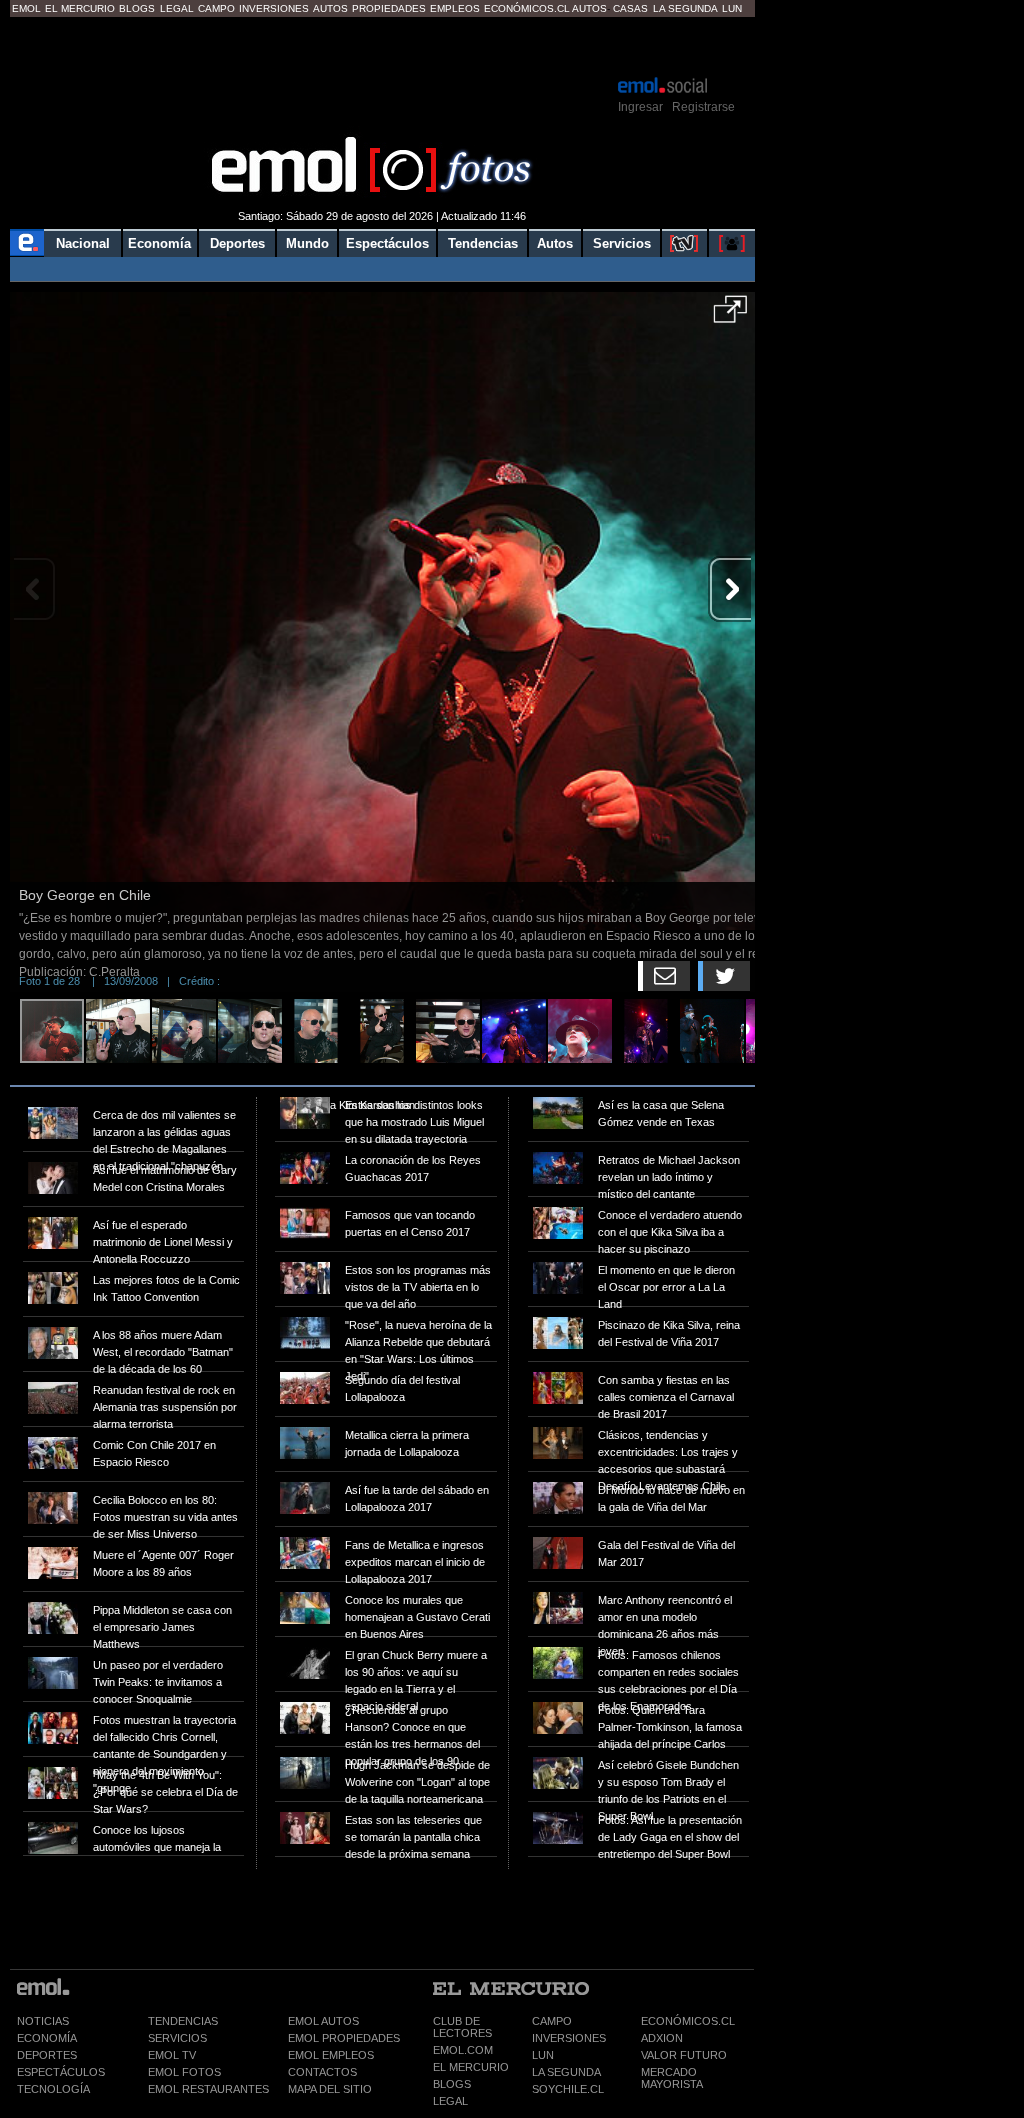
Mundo (307, 243)
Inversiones (274, 8)
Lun (732, 8)
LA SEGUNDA (566, 2072)
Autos (330, 8)
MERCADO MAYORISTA (672, 2078)
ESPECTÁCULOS (61, 2072)
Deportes (237, 243)
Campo (216, 8)
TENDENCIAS (183, 2021)
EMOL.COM (463, 2050)
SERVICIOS (177, 2038)
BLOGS (452, 2084)
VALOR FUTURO (684, 2055)
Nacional (83, 243)
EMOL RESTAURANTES (208, 2089)
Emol (26, 8)
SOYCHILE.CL (568, 2089)
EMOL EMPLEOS (331, 2055)
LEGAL (450, 2101)
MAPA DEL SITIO (330, 2089)
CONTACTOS (322, 2072)
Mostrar (382, 45)
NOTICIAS (43, 2021)
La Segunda (685, 8)
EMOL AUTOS (323, 2021)
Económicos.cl (527, 8)
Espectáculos (387, 243)
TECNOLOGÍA (53, 2089)
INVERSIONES (569, 2038)
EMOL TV (172, 2055)
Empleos (455, 8)
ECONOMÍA (47, 2038)
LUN (543, 2055)
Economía (159, 243)
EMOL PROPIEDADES (344, 2038)
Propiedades (389, 8)
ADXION (662, 2038)
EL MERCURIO (471, 2067)
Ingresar (640, 107)
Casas (630, 8)
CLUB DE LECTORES (462, 2027)
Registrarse (703, 107)
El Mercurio (80, 8)
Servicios (622, 243)
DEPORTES (47, 2055)
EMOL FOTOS (184, 2072)
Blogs (137, 8)
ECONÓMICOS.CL (688, 2021)
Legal (177, 8)
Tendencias (483, 243)
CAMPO (552, 2021)
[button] (730, 316)
